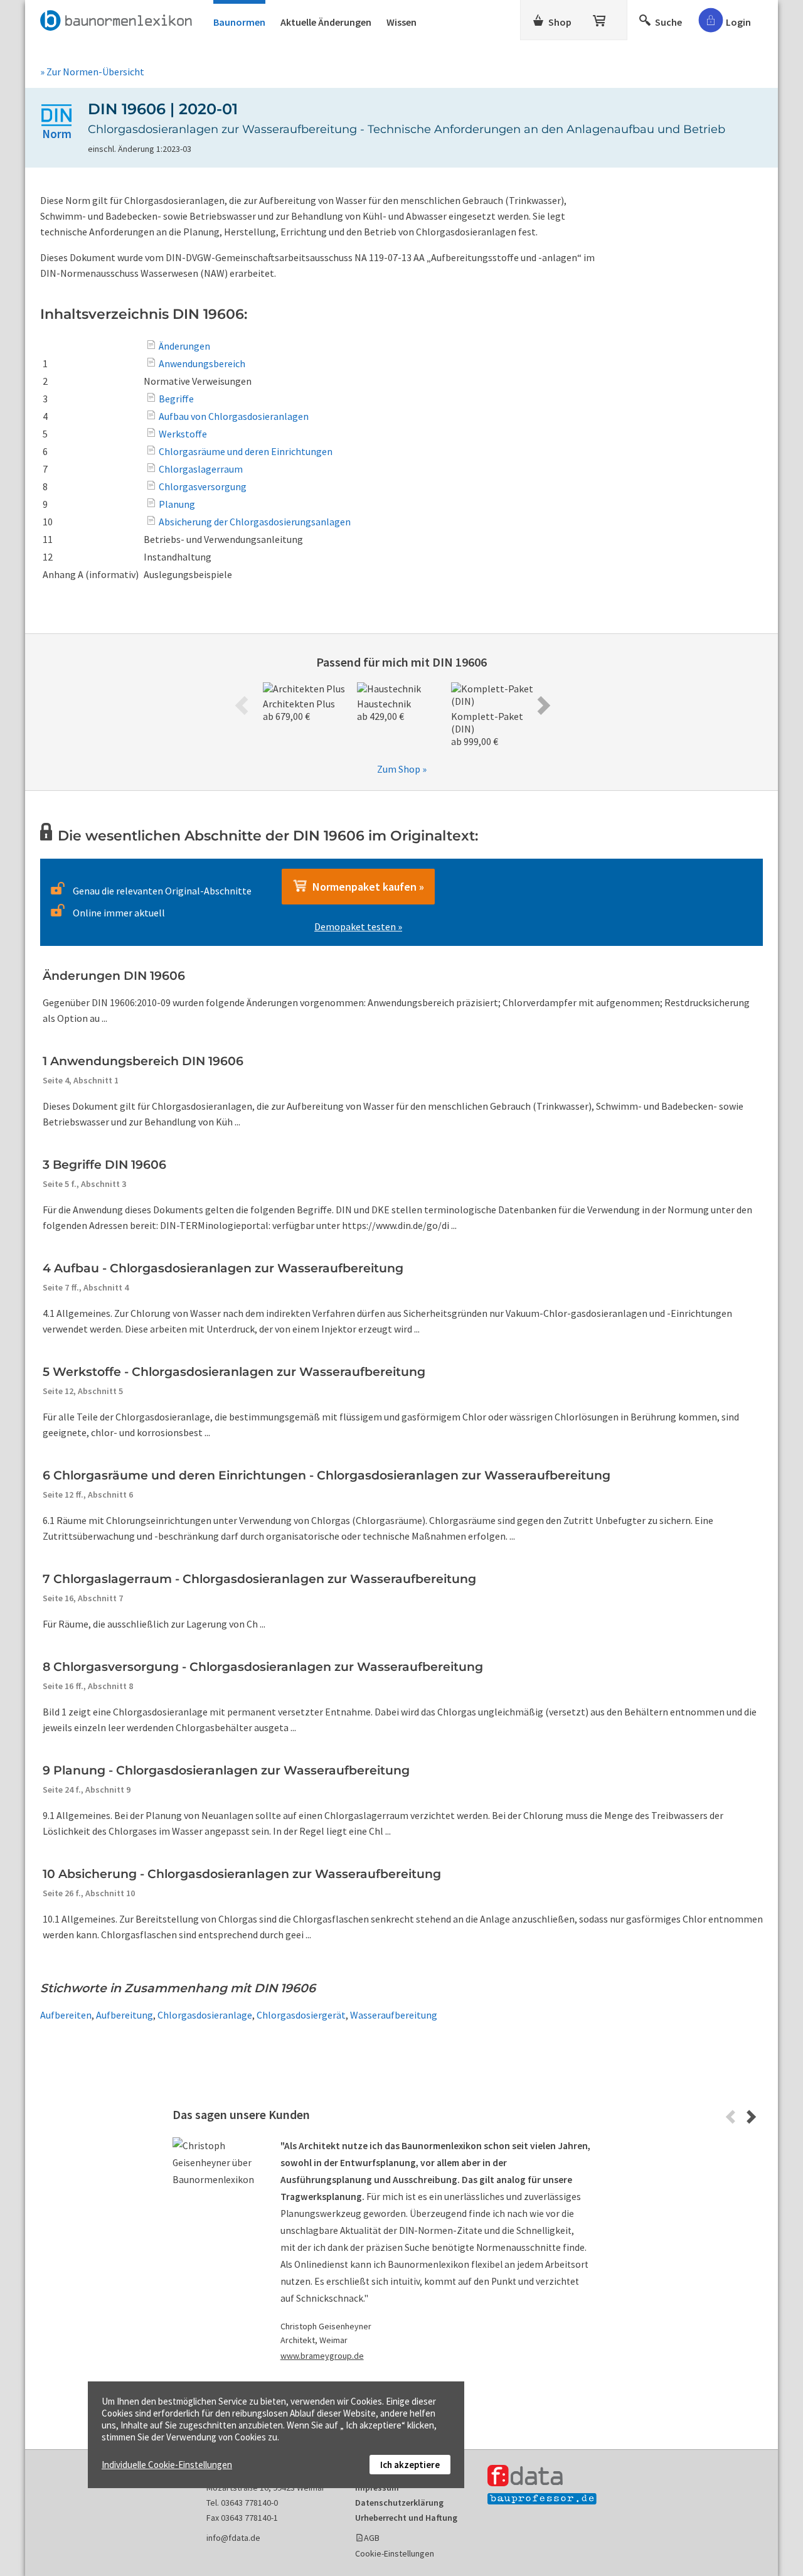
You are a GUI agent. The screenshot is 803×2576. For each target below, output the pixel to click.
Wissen (401, 22)
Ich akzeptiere (410, 2465)
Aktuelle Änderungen (326, 22)
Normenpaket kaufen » (366, 887)
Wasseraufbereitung (394, 2015)
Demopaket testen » (358, 926)
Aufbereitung (125, 2015)
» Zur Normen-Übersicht (92, 72)
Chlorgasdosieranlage (205, 2015)
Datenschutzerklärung (399, 2503)
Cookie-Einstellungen (395, 2553)
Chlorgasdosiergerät (301, 2015)
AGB (372, 2538)
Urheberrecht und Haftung (406, 2518)
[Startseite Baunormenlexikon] (119, 18)
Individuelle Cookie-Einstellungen (167, 2465)
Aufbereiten (66, 2015)
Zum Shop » (402, 769)
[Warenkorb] (600, 18)
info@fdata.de (233, 2538)
